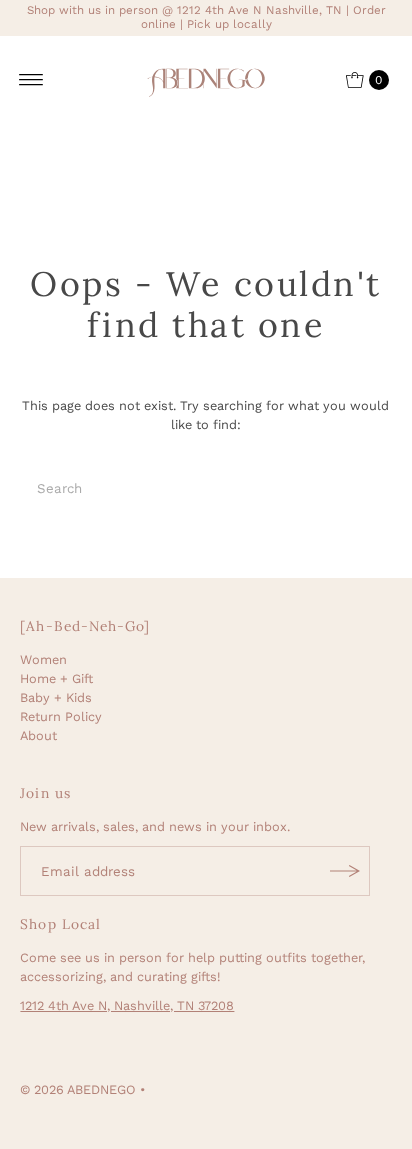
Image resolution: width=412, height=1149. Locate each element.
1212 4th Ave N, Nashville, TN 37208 (127, 1005)
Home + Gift (56, 678)
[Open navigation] (31, 80)
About (38, 735)
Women (43, 659)
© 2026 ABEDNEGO (78, 1089)
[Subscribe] (345, 871)
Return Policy (61, 716)
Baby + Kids (56, 697)
